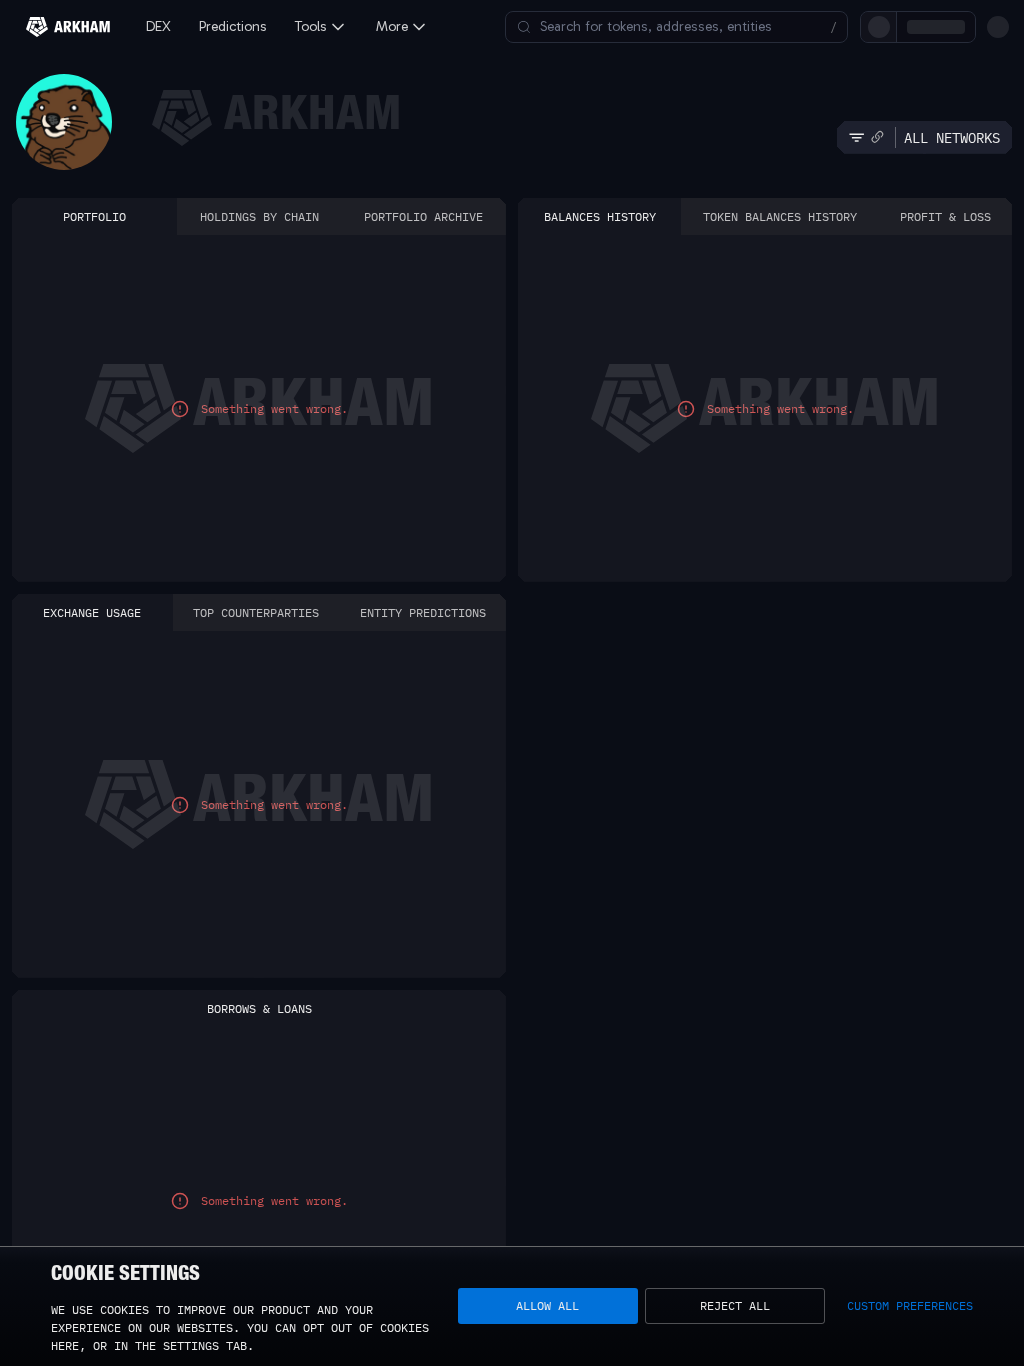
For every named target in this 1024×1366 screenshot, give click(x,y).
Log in (776, 26)
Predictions (233, 26)
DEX (158, 26)
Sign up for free (875, 26)
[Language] (964, 27)
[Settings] (998, 27)
